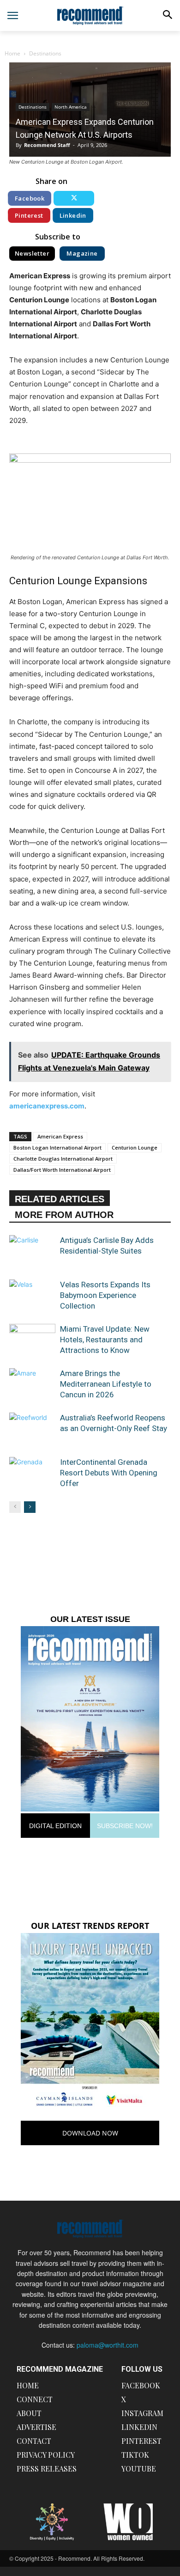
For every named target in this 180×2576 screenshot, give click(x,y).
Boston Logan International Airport (57, 1147)
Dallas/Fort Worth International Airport (62, 1170)
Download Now (90, 2133)
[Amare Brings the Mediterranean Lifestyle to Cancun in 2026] (32, 1384)
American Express (60, 1136)
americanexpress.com (47, 1106)
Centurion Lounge (135, 1147)
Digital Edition (55, 1826)
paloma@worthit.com (108, 2345)
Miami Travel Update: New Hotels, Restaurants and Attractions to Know (105, 1340)
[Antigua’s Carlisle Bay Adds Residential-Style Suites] (32, 1251)
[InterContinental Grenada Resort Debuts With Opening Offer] (32, 1473)
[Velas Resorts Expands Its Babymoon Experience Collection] (32, 1295)
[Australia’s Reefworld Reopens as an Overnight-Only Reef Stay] (32, 1429)
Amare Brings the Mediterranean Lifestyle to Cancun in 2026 (106, 1384)
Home (12, 53)
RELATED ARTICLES (60, 1199)
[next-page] (30, 1507)
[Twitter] (74, 198)
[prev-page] (15, 1507)
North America (71, 107)
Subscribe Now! (125, 1826)
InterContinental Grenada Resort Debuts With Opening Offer (109, 1473)
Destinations (45, 53)
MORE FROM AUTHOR (64, 1215)
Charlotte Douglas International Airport (63, 1159)
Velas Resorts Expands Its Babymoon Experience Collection (105, 1295)
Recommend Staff (47, 145)
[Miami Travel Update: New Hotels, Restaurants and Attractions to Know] (32, 1340)
